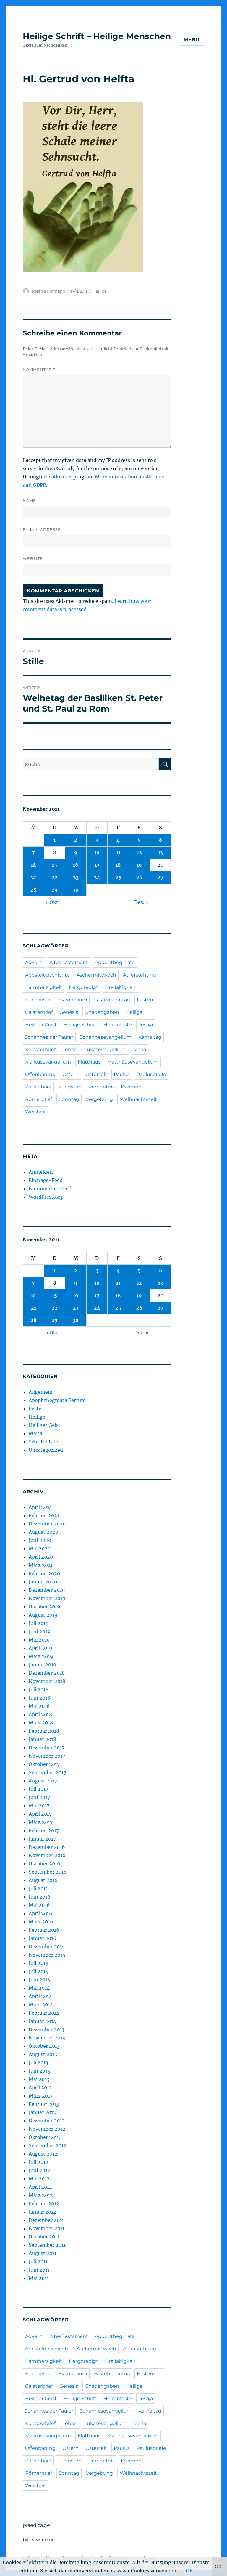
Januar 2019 (43, 1665)
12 (139, 852)
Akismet (62, 477)
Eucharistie (38, 1000)
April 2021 (40, 1507)
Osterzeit (96, 1074)
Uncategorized (46, 1450)
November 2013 (47, 2038)
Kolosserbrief (40, 1049)
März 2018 (41, 1723)
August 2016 (43, 1880)
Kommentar (39, 370)
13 (160, 852)
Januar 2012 (42, 2212)
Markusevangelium (48, 1062)
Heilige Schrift (80, 1025)
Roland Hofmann (49, 291)
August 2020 (43, 1532)
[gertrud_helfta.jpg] (97, 187)
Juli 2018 (39, 1690)
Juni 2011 (39, 2270)
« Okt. (52, 902)
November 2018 (47, 1681)
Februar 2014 (44, 2013)
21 (34, 877)
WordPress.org (46, 1197)
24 (97, 877)
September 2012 (48, 2145)
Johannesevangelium (106, 1037)
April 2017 (40, 1814)
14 (33, 865)
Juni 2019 (40, 1631)
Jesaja (146, 1025)
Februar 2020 (44, 1573)
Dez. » (141, 902)
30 (76, 890)
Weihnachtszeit (138, 1099)
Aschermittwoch (96, 975)
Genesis (69, 1012)
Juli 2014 (39, 1971)
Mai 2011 (39, 2278)
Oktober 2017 (44, 1764)
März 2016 (41, 1922)
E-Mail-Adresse (42, 529)
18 (118, 865)
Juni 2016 (40, 1897)
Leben (70, 1049)
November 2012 (47, 2129)
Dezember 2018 (47, 1673)
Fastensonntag (112, 1000)
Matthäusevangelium (133, 1062)
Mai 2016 (39, 1905)
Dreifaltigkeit (120, 987)
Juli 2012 (39, 2162)
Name (29, 500)
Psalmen (131, 1087)
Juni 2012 (39, 2170)
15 (55, 865)
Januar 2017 (42, 1839)
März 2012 (41, 2195)
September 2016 (48, 1872)
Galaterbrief (39, 1012)
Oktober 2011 (44, 2237)
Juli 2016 (39, 1888)
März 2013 (41, 2096)
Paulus (122, 1074)
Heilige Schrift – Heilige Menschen (97, 36)
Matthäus (89, 1062)
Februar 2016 (44, 1930)
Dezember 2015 (47, 1947)
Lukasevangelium (105, 1049)
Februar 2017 (44, 1830)
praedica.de (36, 2525)
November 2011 (47, 2228)
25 (118, 877)
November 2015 (47, 1955)
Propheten (101, 1087)
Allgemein (41, 1392)
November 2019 (47, 1598)
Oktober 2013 (44, 2046)
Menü (192, 40)
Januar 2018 (42, 1739)
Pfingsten (70, 1087)
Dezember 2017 (47, 1748)
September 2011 (47, 2245)
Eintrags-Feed (46, 1180)
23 (76, 877)
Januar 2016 (43, 1938)
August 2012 (43, 2154)
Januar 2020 (43, 1582)
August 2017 (43, 1781)
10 (97, 852)
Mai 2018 (39, 1706)
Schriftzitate (43, 1442)
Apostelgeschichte (47, 975)
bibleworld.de (39, 2540)
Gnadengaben (102, 1012)
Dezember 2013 (47, 2029)
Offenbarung (40, 1074)
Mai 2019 (39, 1640)
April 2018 (40, 1714)
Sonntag (69, 1099)
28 (33, 890)
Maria (140, 1049)
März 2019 (41, 1656)
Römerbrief (39, 1099)
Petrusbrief (38, 1087)
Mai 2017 (39, 1806)
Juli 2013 (38, 2063)
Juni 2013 (39, 2071)
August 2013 (43, 2054)
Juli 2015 (39, 1963)
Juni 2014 (39, 1980)
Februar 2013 (44, 2104)
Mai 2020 (40, 1549)
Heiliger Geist (41, 1025)
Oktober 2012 (44, 2137)
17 (97, 865)
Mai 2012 (39, 2179)
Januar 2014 (42, 2021)
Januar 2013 (42, 2112)
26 (139, 877)
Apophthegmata (115, 962)
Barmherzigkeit (44, 987)
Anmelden (41, 1172)
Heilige (100, 291)
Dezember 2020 (47, 1524)
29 (55, 890)
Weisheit (36, 1112)
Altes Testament (69, 962)
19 (139, 865)
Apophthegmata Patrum (57, 1400)
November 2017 (47, 1756)
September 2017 (47, 1772)
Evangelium (73, 1000)
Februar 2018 (44, 1731)
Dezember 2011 (46, 2220)
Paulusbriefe (151, 1074)
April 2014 (40, 1996)
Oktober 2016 (44, 1864)
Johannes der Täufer (49, 1037)
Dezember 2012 (47, 2121)
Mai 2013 (39, 2079)
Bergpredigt (83, 987)
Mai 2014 (39, 1988)
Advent (34, 962)
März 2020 (41, 1565)
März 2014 (41, 2005)
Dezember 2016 (47, 1847)
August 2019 (43, 1615)
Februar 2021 (44, 1515)
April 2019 (40, 1648)
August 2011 (43, 2253)
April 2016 (40, 1913)
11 (118, 852)
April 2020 (41, 1557)
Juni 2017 (39, 1797)
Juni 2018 (39, 1698)
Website (33, 558)
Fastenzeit (149, 1000)
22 (55, 877)
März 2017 (41, 1822)
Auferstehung (140, 975)
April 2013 (40, 2087)
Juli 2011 (38, 2262)
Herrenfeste (118, 1025)
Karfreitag (150, 1037)
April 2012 (40, 2187)
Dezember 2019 (47, 1590)
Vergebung (99, 1099)
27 (160, 877)
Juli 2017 (38, 1789)
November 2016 (47, 1855)
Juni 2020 (40, 1540)
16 (76, 865)
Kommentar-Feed (50, 1189)
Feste (35, 1409)
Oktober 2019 (44, 1607)
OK (189, 2571)
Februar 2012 (44, 2204)
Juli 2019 (39, 1623)
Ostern (70, 1074)
